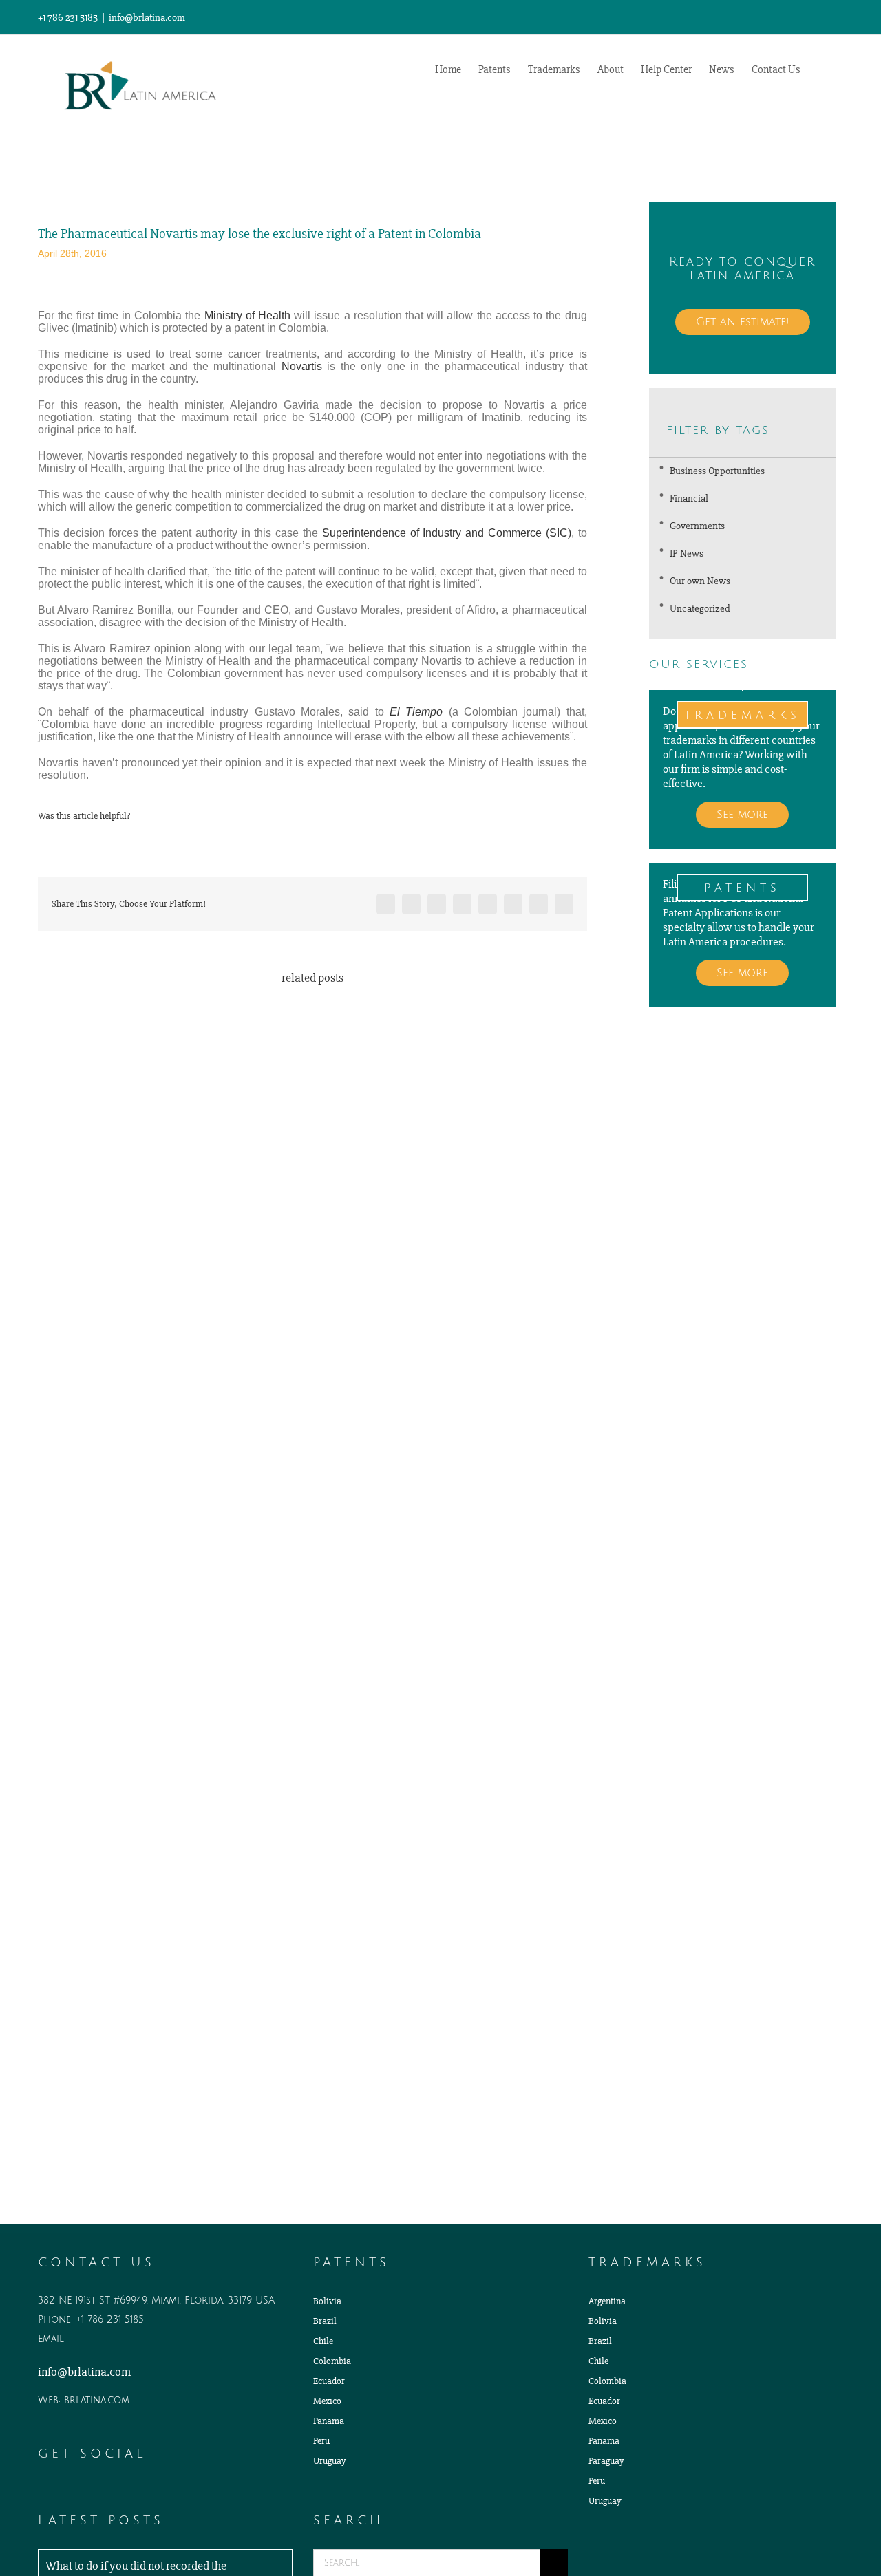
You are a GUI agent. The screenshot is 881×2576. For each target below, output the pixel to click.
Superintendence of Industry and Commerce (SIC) (447, 533)
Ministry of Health (247, 315)
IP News (687, 553)
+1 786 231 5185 (110, 2320)
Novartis (302, 366)
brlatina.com (97, 2400)
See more (742, 815)
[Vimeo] (100, 2491)
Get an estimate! (743, 322)
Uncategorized (700, 608)
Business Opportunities (717, 471)
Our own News (700, 581)
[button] (822, 68)
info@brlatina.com (147, 17)
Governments (697, 526)
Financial (689, 498)
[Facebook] (81, 2491)
